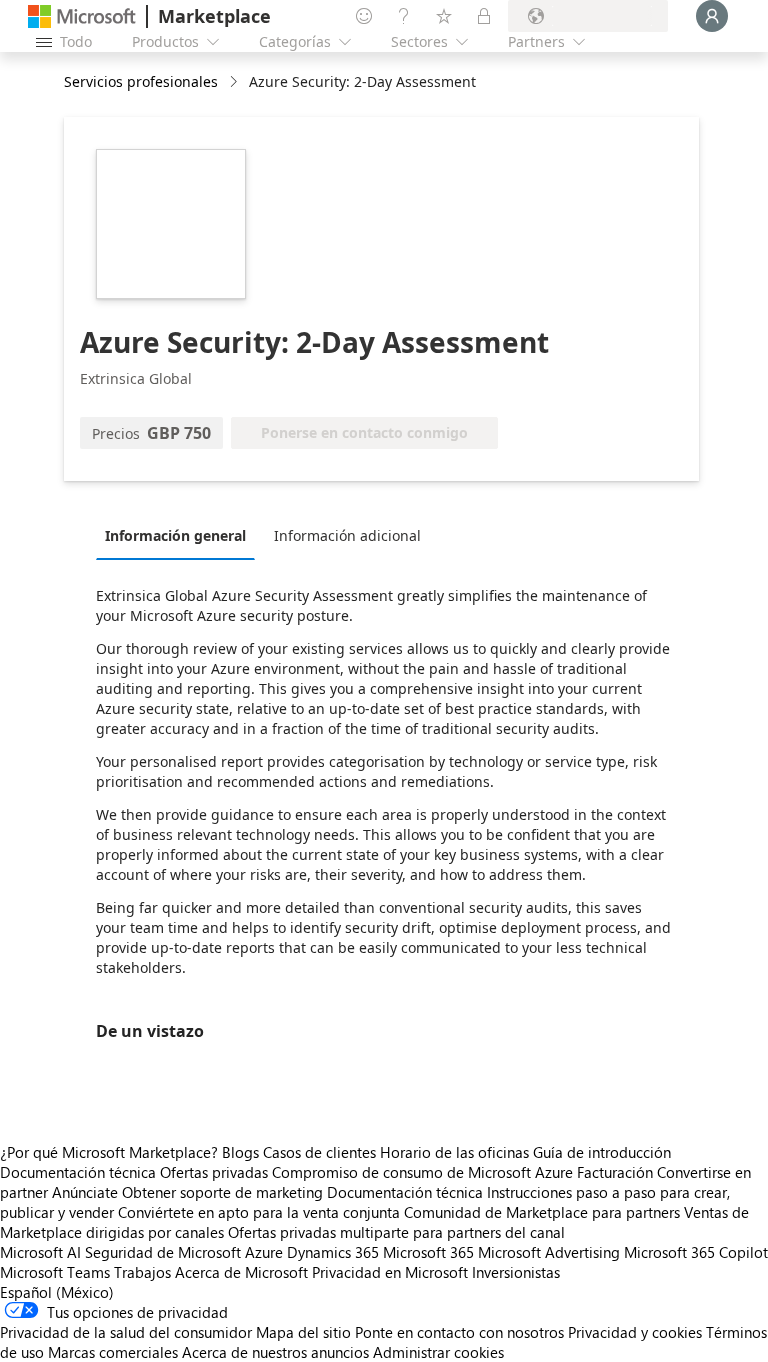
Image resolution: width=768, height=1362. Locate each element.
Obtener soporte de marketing (222, 1192)
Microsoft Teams (55, 1272)
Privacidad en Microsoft (390, 1272)
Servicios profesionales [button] (141, 81)
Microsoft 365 (428, 1252)
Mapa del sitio (303, 1332)
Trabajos (142, 1272)
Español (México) (57, 1292)
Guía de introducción (602, 1152)
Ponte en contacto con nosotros (459, 1332)
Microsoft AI (40, 1252)
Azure (264, 1252)
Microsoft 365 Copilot (696, 1252)
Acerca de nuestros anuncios (275, 1352)
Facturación (615, 1172)
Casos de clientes (319, 1152)
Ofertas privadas (214, 1172)
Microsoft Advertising (549, 1252)
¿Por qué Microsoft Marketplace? (109, 1152)
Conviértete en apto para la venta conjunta (259, 1212)
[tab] (180, 535)
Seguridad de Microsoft (163, 1252)
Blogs (240, 1152)
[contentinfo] (235, 82)
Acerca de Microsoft (241, 1272)
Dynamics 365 (333, 1252)
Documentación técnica (78, 1172)
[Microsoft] (82, 16)
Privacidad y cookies (635, 1332)
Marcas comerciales (113, 1352)
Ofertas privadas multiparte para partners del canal (396, 1232)
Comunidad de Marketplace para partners (542, 1212)
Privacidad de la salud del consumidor (126, 1332)
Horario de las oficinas (454, 1152)
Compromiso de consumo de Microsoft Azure (424, 1172)
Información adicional (347, 535)
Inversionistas (516, 1272)
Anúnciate (85, 1192)
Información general (175, 535)
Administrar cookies (438, 1352)
